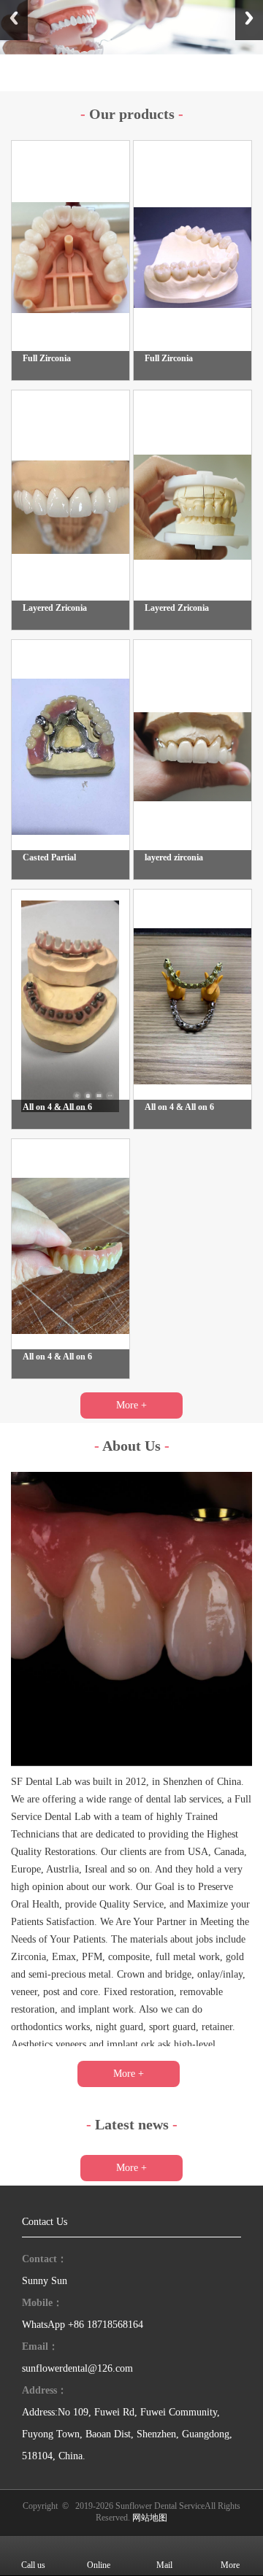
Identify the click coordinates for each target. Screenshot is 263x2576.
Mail (164, 2565)
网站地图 (150, 2518)
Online (99, 2565)
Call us (33, 2565)
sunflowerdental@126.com (77, 2368)
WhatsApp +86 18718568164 (83, 2325)
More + (131, 1405)
